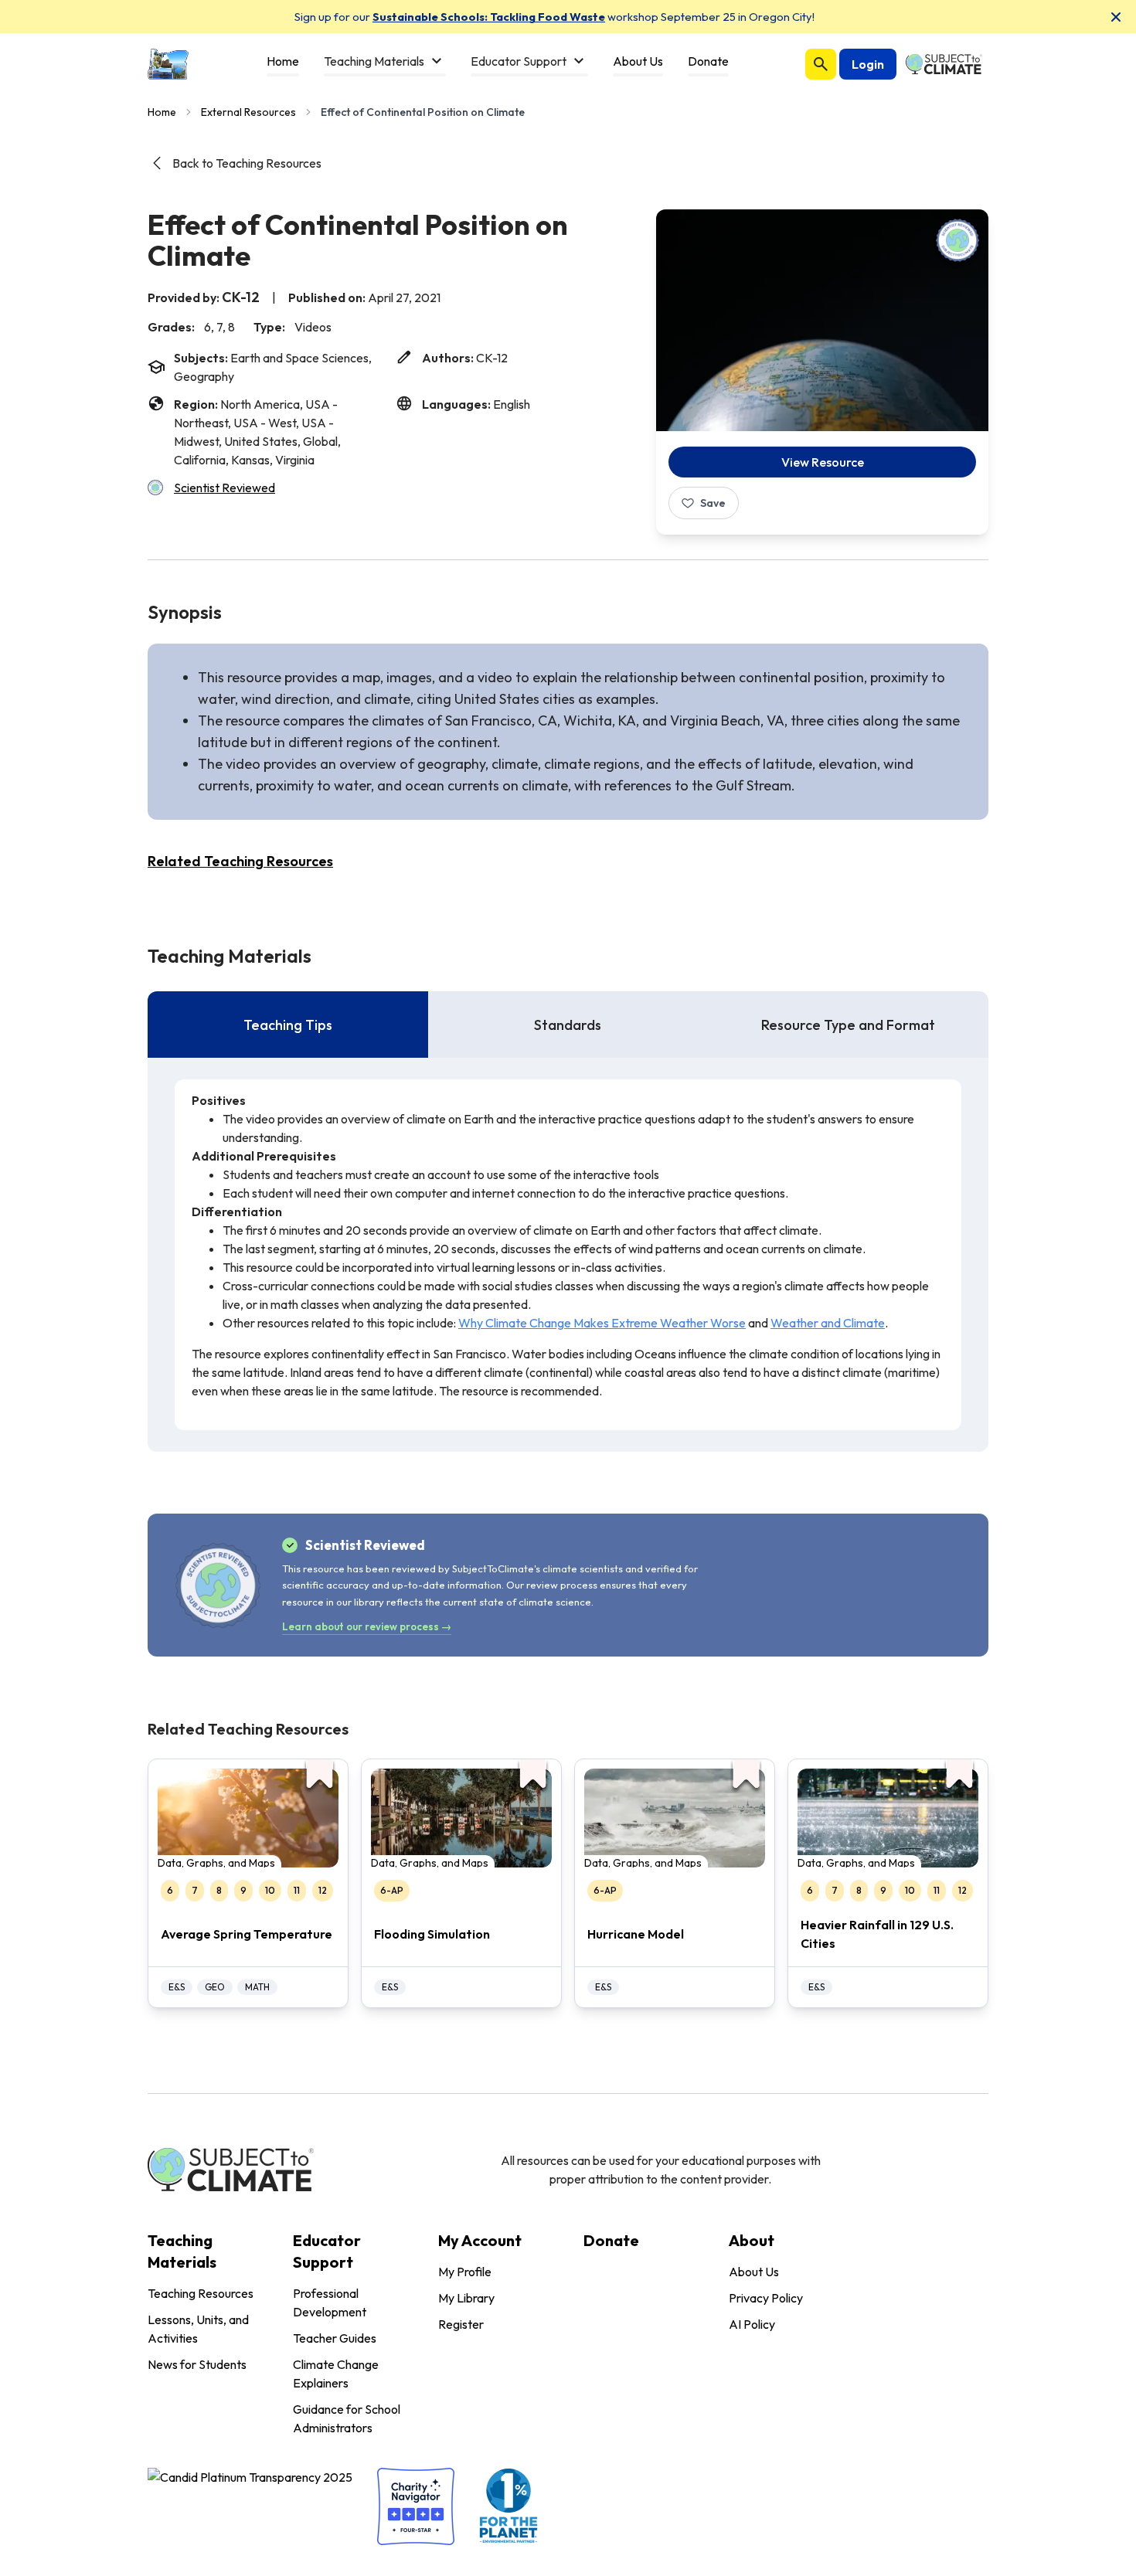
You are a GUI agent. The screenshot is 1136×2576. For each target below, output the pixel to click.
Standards (568, 1025)
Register (461, 2324)
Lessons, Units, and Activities (198, 2329)
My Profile (465, 2272)
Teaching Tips (288, 1025)
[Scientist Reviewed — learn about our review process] (957, 240)
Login (868, 64)
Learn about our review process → (367, 1626)
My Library (466, 2298)
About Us (754, 2272)
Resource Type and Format (848, 1025)
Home (162, 112)
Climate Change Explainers (336, 2374)
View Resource (823, 462)
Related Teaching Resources (240, 861)
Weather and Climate (828, 1323)
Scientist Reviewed (224, 488)
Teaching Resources (201, 2293)
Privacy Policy (766, 2298)
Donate (611, 2240)
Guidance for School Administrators (347, 2418)
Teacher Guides (335, 2338)
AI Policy (752, 2324)
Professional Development (330, 2302)
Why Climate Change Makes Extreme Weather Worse (602, 1323)
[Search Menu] (821, 64)
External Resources (248, 112)
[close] (1116, 17)
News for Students (197, 2364)
